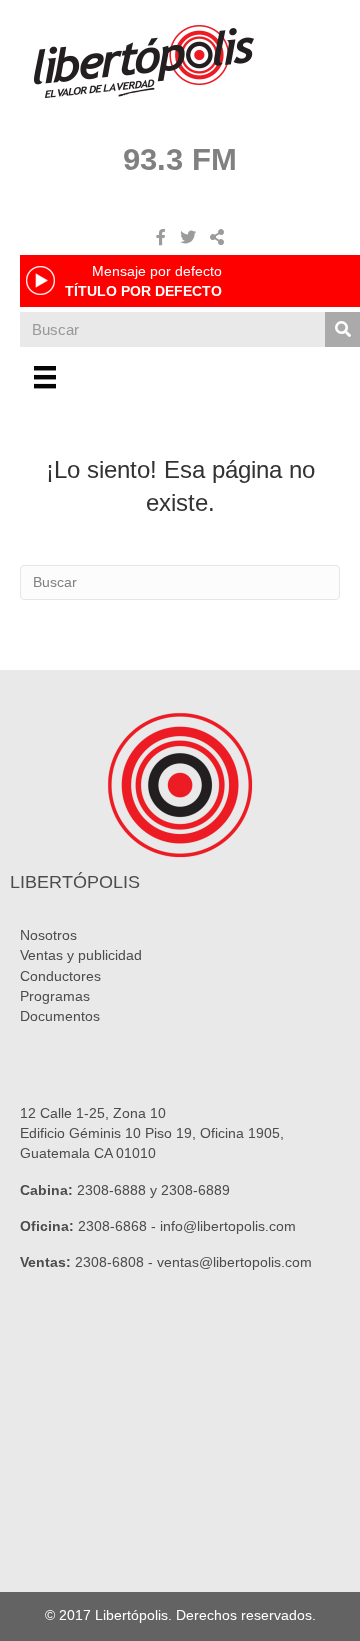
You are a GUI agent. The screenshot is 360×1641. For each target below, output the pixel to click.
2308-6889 (195, 1190)
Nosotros (48, 935)
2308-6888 (111, 1190)
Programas (55, 996)
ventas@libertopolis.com (234, 1262)
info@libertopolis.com (228, 1226)
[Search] (342, 329)
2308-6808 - (116, 1262)
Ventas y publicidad (81, 955)
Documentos (60, 1016)
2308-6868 (112, 1226)
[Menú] (45, 377)
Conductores (60, 976)
